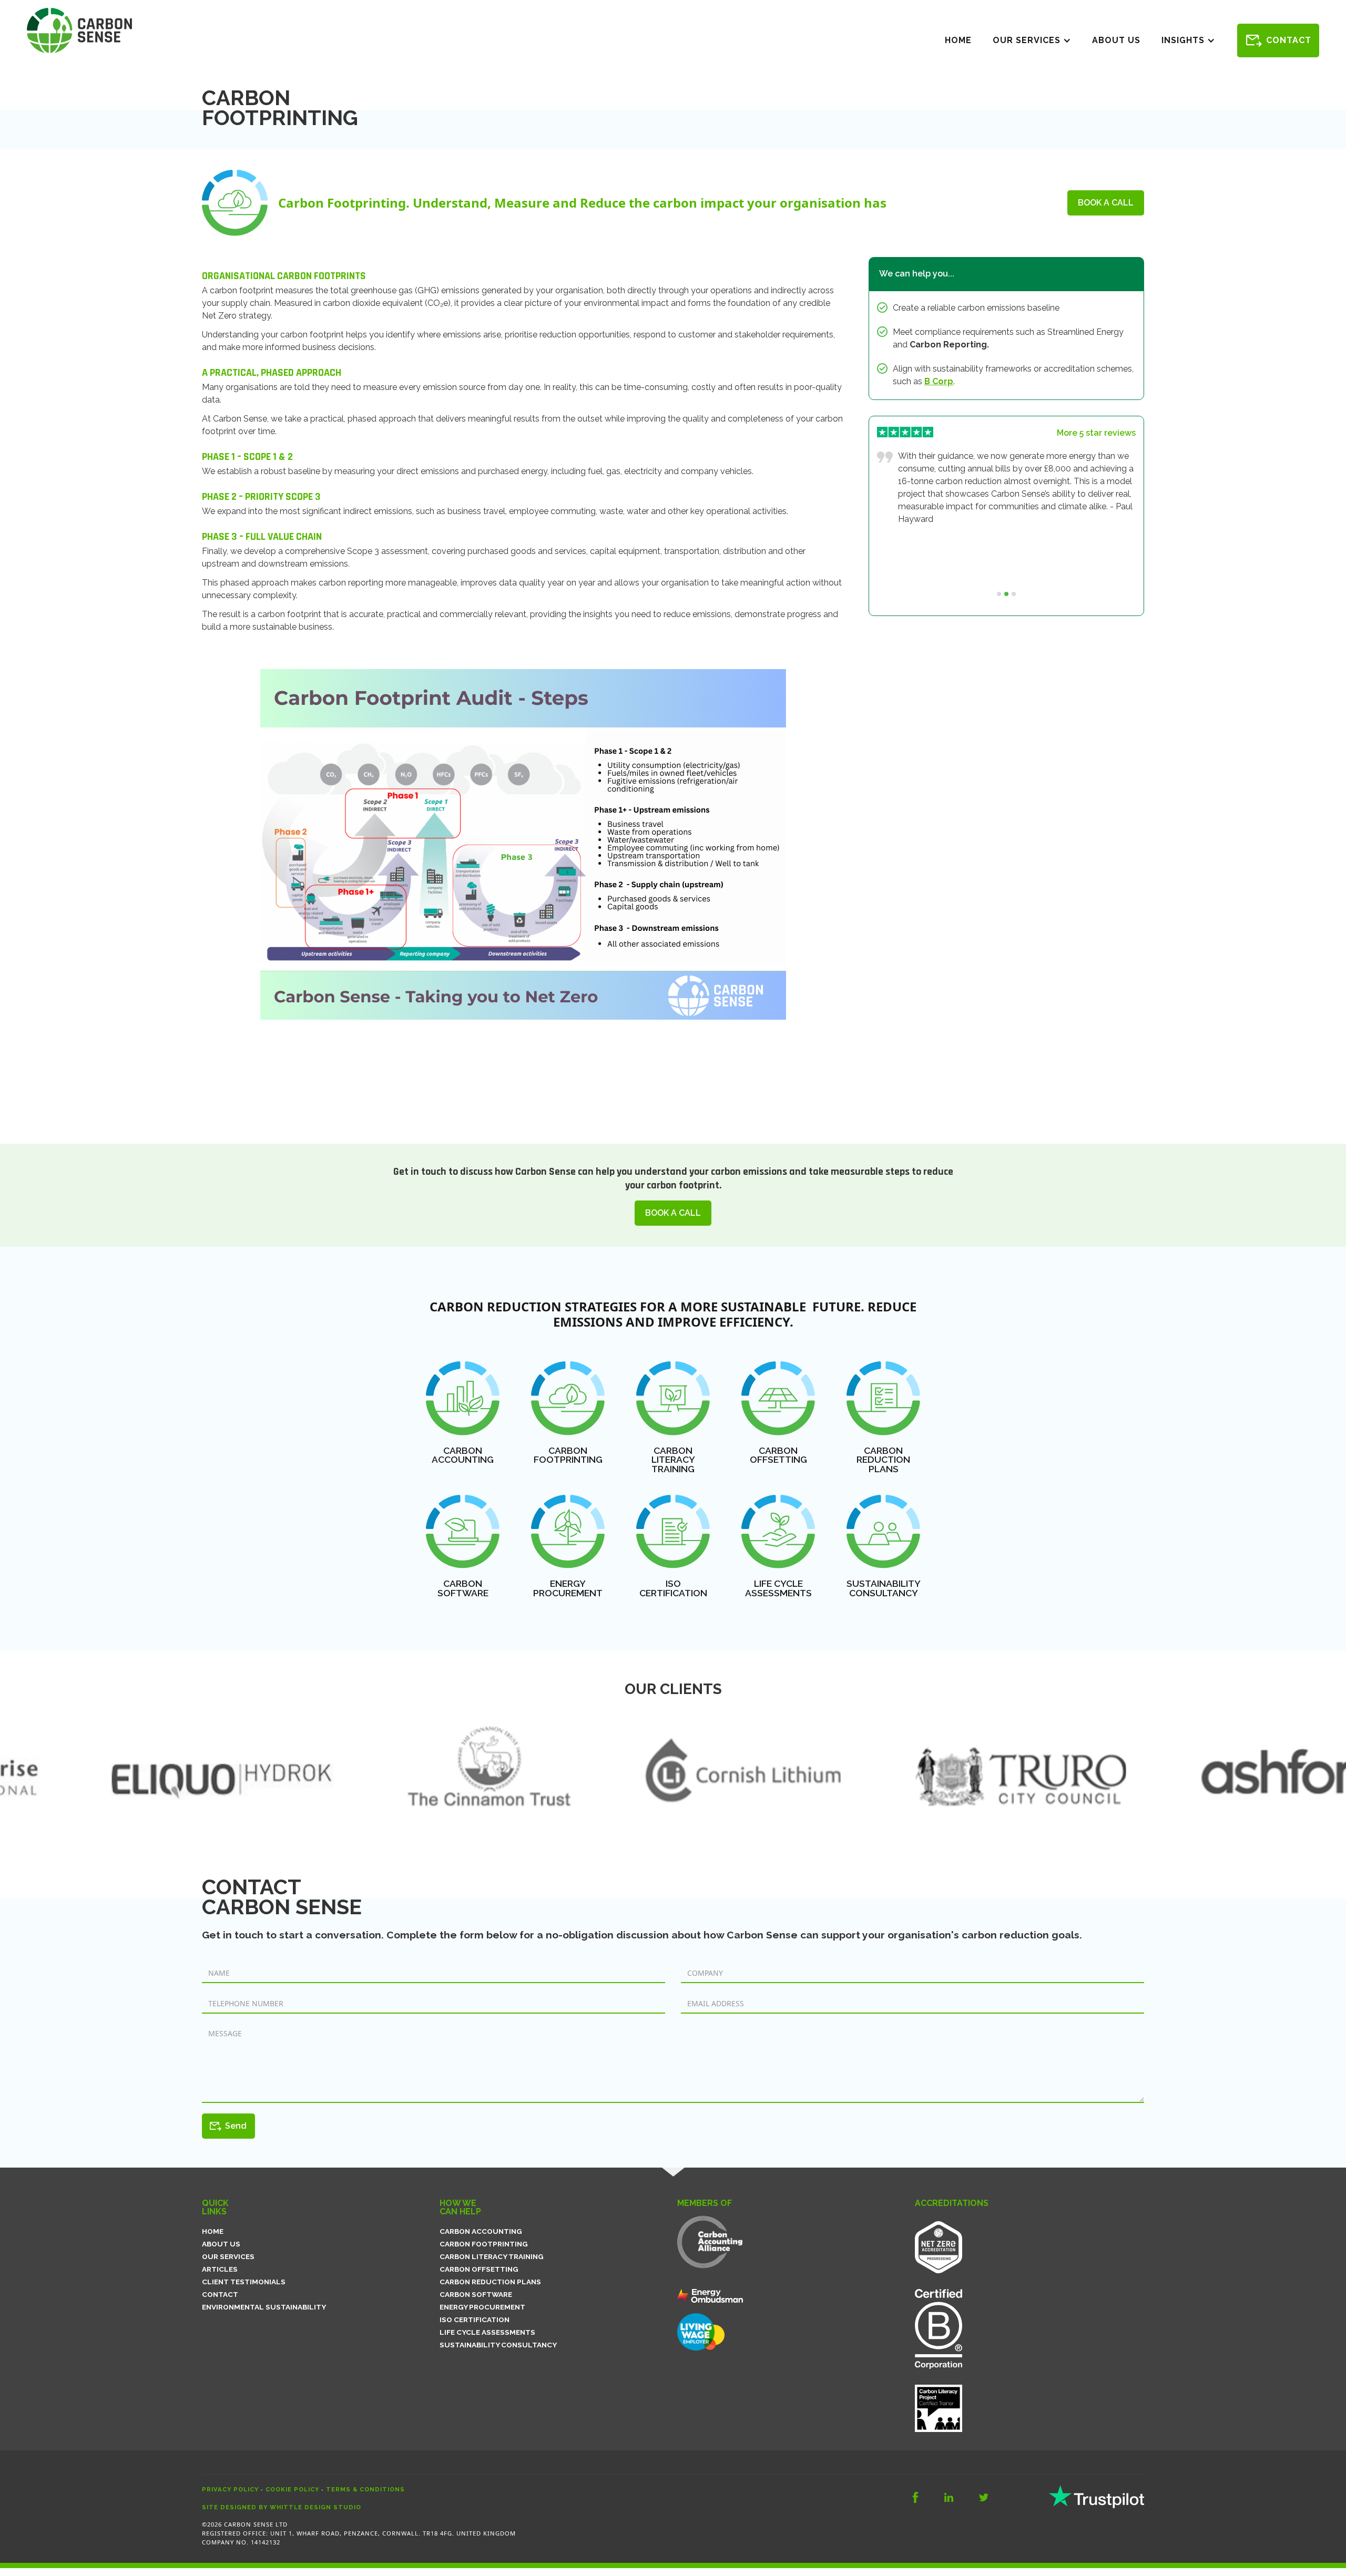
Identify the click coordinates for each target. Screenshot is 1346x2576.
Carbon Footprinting (484, 2244)
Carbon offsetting (479, 2269)
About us (1116, 40)
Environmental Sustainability (264, 2307)
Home (958, 40)
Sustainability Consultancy (498, 2345)
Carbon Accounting (481, 2231)
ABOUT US (221, 2244)
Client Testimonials (244, 2282)
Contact (1289, 40)
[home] (79, 30)
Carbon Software (476, 2294)
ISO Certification (475, 2320)
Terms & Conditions (365, 2489)
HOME (213, 2231)
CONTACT (220, 2294)
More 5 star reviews (1096, 433)
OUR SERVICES (228, 2256)
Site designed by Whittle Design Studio (282, 2507)
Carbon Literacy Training (492, 2256)
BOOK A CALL (1106, 203)
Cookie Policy (292, 2489)
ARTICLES (220, 2269)
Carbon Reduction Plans (490, 2282)
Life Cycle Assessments (487, 2332)
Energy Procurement (482, 2307)
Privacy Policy (230, 2489)
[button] (1032, 40)
